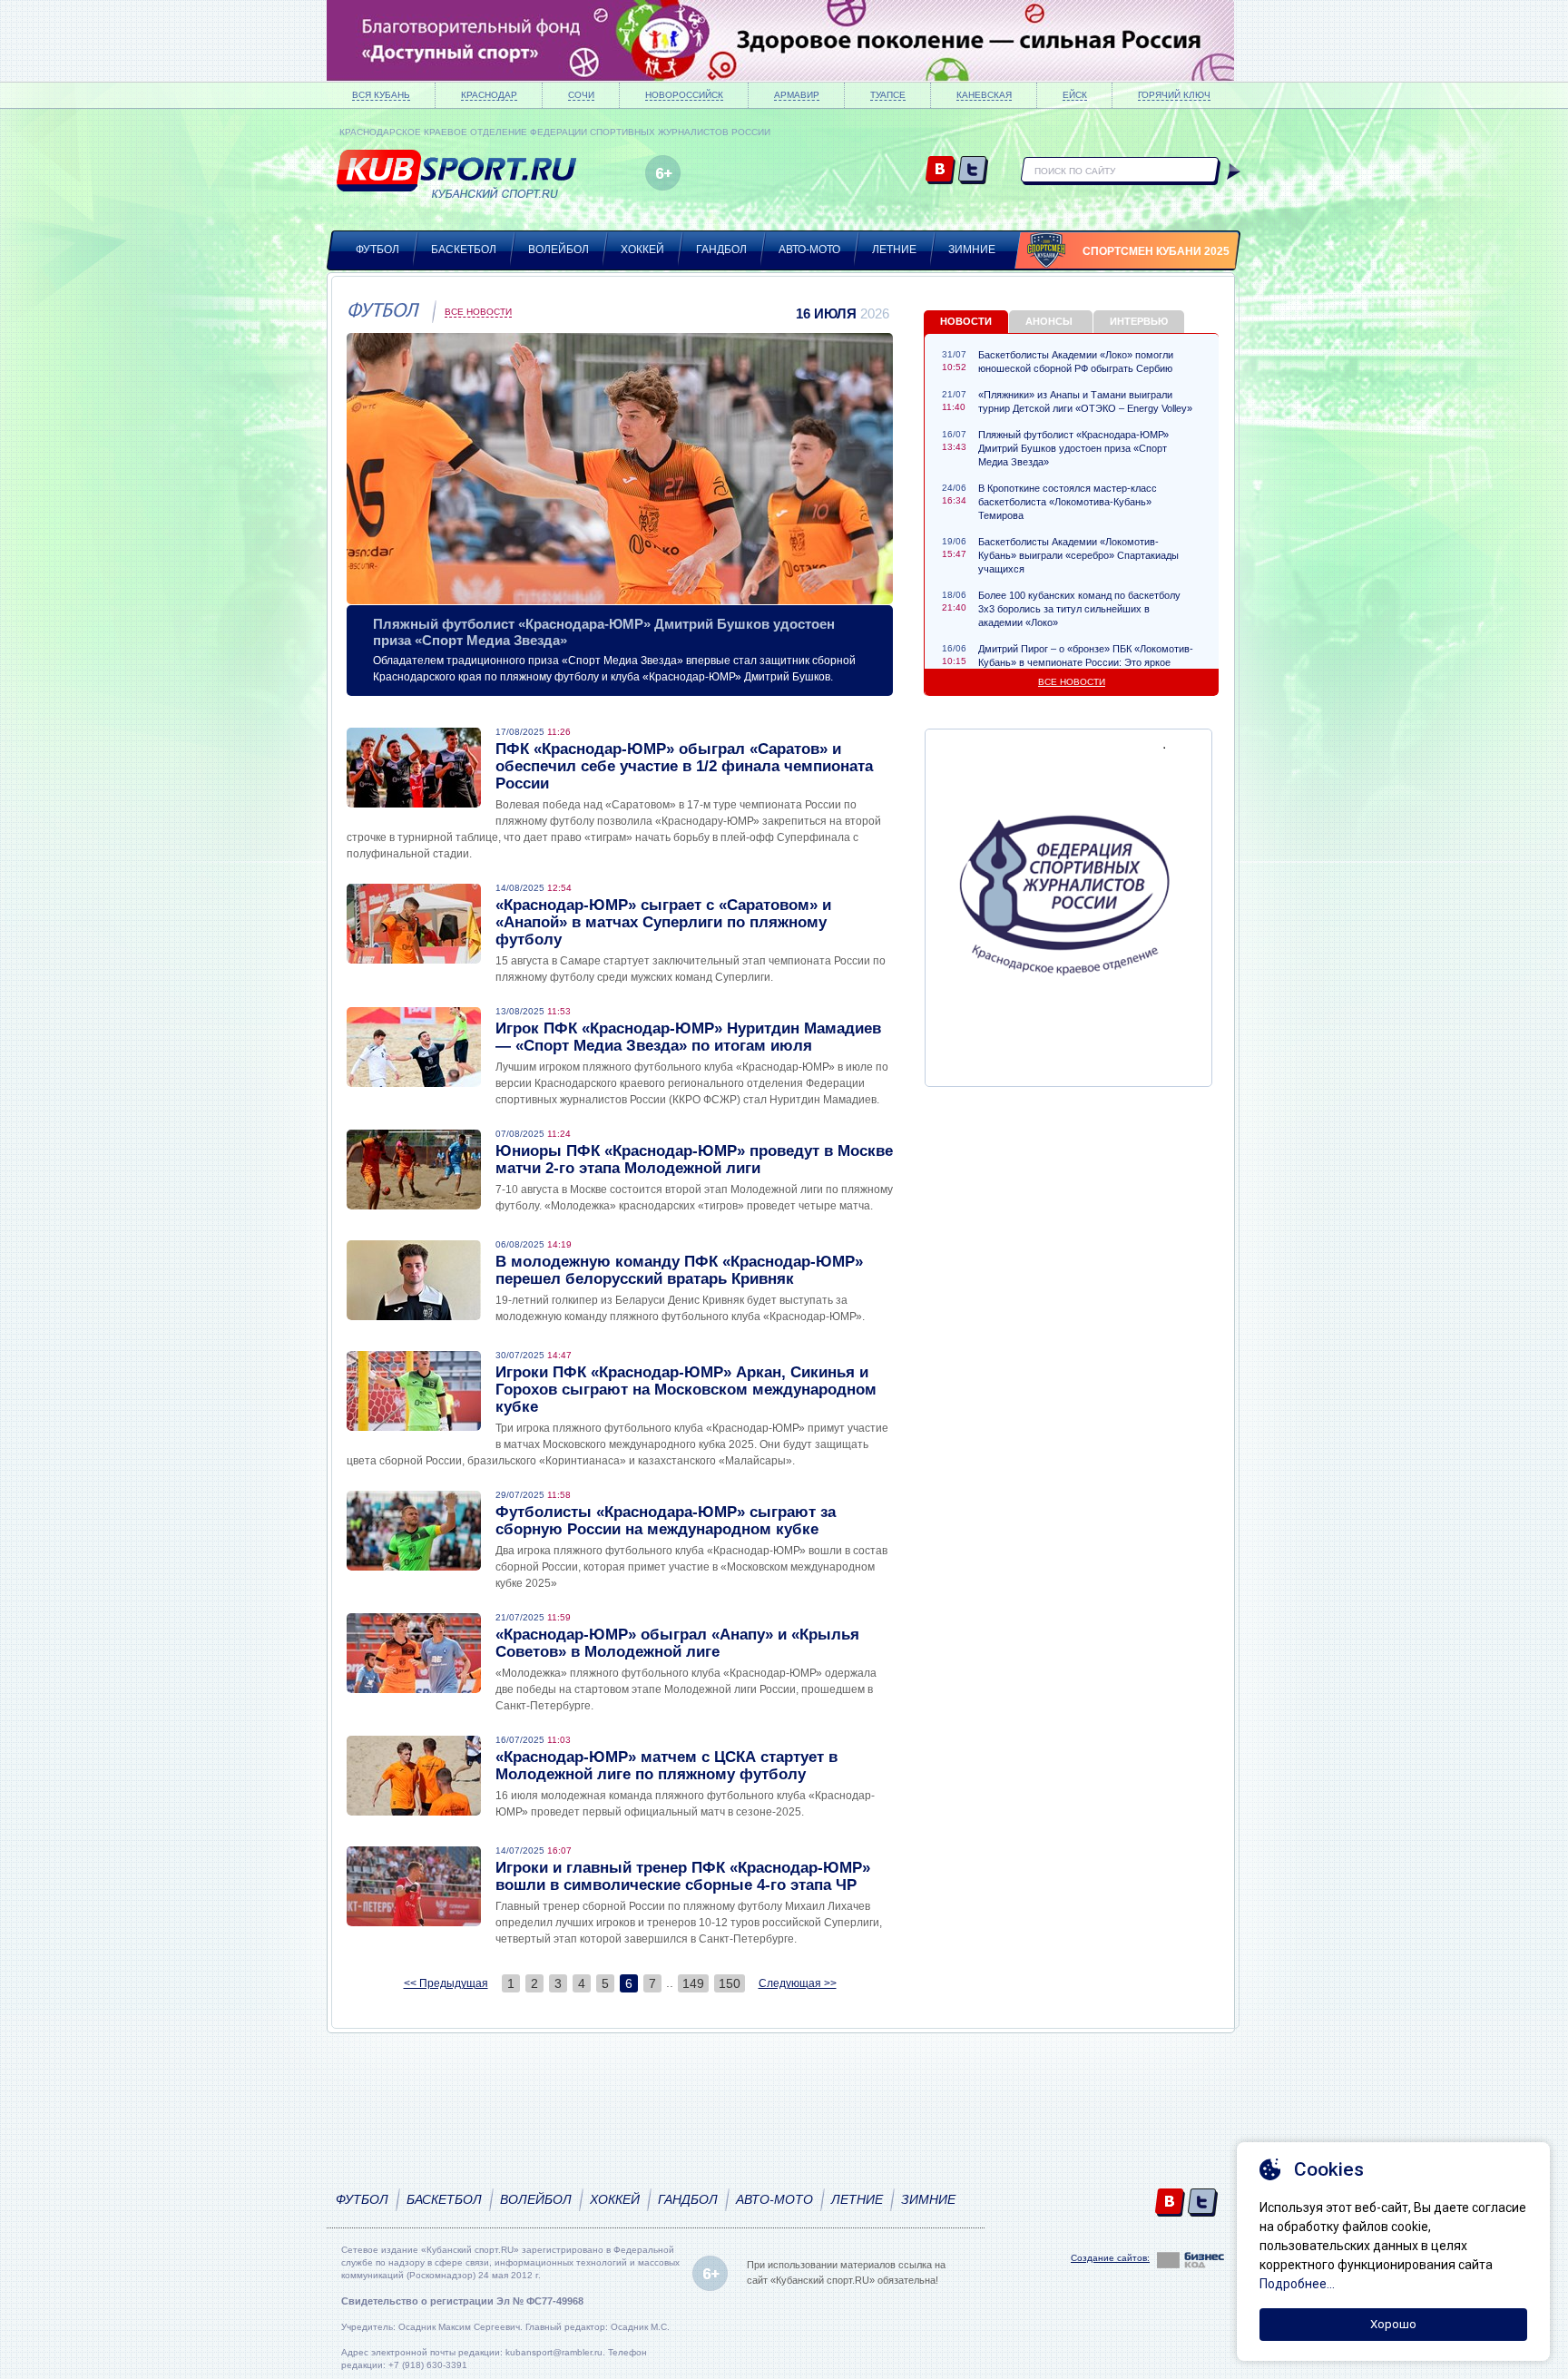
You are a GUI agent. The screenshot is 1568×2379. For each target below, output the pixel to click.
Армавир (797, 95)
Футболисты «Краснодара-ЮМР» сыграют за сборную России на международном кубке (666, 1521)
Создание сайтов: (1110, 2258)
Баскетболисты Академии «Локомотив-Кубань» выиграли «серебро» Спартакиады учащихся (1078, 555)
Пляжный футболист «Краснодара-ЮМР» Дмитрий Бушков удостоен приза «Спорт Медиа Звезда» (1073, 448)
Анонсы (1049, 321)
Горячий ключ (1174, 95)
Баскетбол (464, 250)
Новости (966, 321)
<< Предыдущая (446, 1983)
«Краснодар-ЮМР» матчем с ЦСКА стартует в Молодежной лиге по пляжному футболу (666, 1766)
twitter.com (973, 171)
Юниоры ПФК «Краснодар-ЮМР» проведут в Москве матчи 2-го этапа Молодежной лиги (694, 1160)
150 (730, 1983)
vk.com (941, 171)
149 (693, 1983)
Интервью (1139, 321)
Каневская (984, 95)
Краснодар (489, 95)
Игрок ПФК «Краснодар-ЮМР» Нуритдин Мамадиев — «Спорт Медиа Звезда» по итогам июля (688, 1037)
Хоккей (642, 250)
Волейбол (559, 250)
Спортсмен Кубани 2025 (1156, 251)
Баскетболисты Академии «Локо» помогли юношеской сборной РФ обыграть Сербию (1076, 362)
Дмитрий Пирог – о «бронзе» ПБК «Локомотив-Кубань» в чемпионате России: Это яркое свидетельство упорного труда (1086, 662)
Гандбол (721, 250)
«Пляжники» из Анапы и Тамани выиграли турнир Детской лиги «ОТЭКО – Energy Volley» (1085, 401)
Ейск (1075, 95)
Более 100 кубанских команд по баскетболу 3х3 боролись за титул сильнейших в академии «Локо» (1079, 609)
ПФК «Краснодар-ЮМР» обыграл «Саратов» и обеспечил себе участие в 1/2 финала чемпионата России (684, 766)
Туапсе (888, 95)
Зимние (972, 250)
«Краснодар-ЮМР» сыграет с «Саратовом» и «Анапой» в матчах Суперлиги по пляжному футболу (663, 922)
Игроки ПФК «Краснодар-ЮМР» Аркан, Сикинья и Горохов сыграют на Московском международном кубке (686, 1390)
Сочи (581, 95)
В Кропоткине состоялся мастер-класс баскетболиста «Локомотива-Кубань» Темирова (1068, 502)
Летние (894, 250)
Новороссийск (684, 95)
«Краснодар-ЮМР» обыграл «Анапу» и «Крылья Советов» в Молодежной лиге (677, 1643)
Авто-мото (809, 250)
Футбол (377, 250)
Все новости (478, 312)
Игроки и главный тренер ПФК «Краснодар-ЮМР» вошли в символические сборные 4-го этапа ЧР (683, 1876)
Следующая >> (798, 1983)
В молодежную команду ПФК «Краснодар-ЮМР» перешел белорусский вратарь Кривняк (679, 1270)
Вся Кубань (381, 95)
